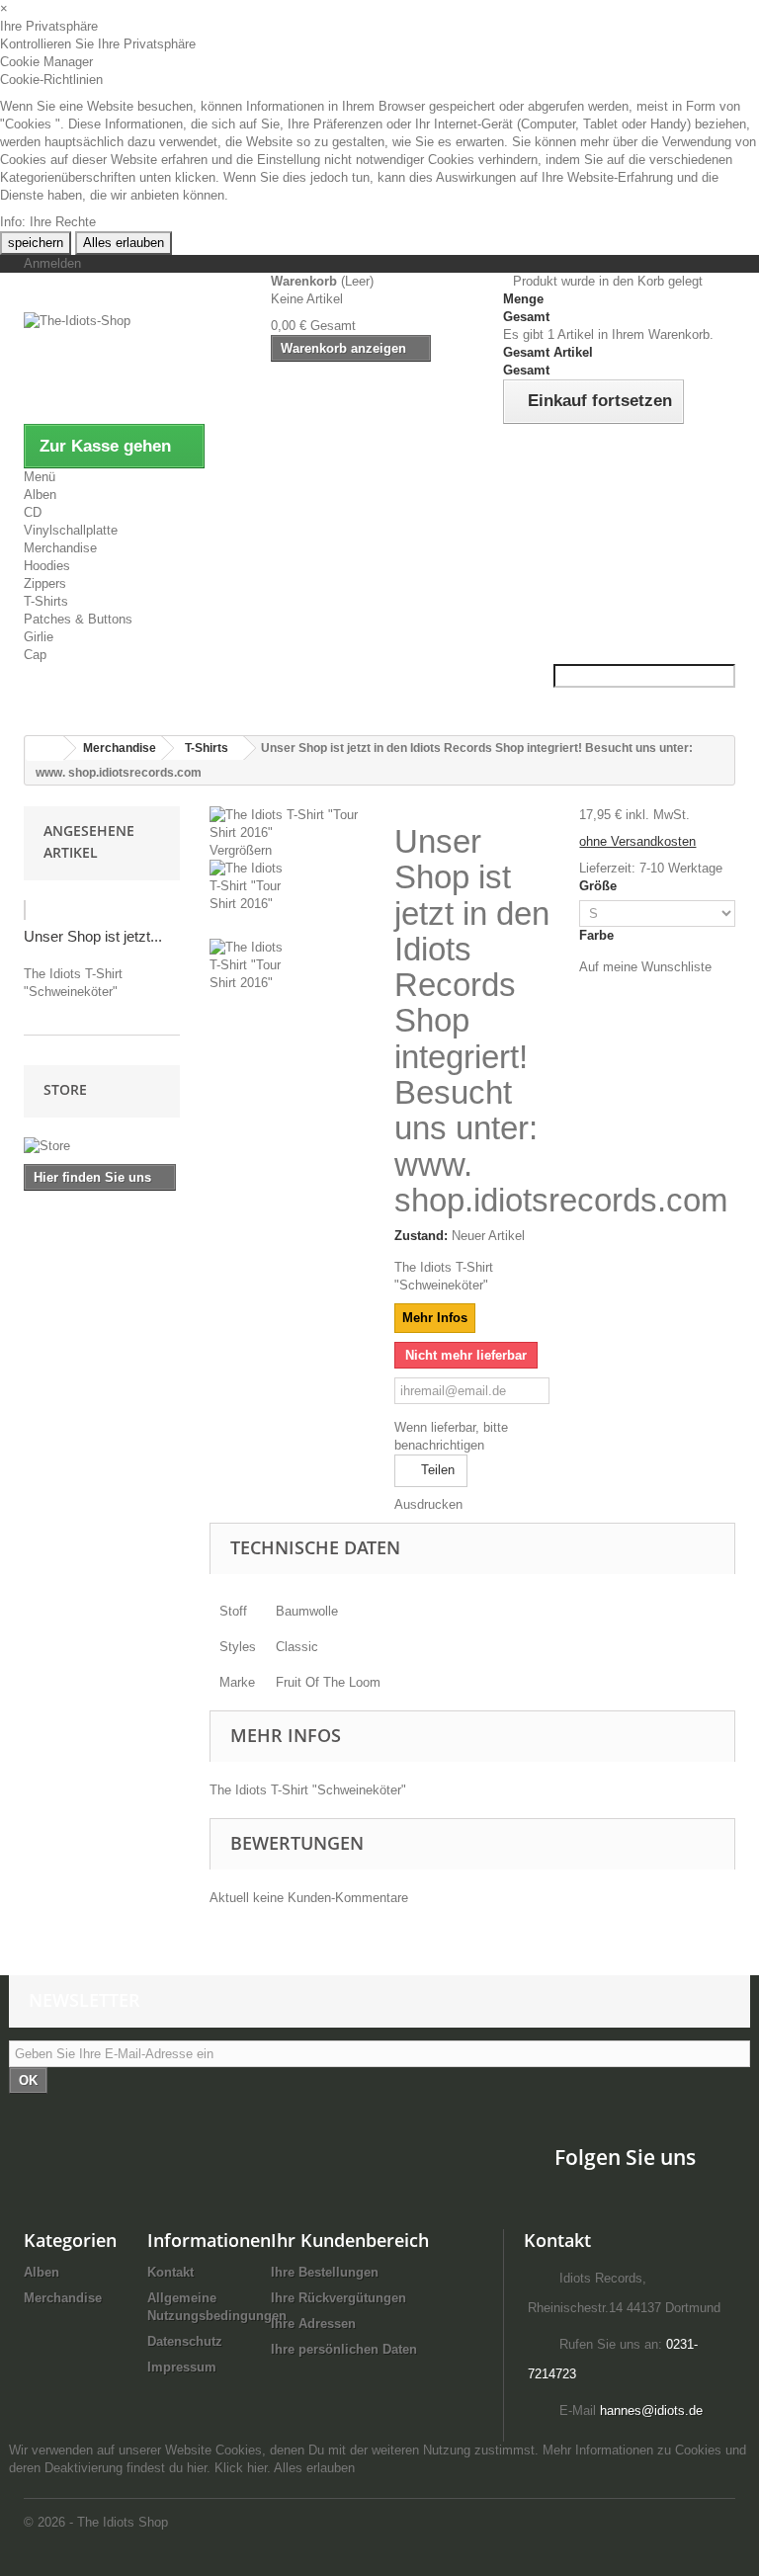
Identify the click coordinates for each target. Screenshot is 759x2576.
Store (65, 1089)
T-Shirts (46, 601)
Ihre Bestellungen (325, 2272)
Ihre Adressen (313, 2324)
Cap (35, 655)
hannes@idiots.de (651, 2410)
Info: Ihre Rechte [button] (48, 222)
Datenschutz (185, 2341)
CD (33, 512)
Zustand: (421, 1236)
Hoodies (47, 566)
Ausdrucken (428, 1504)
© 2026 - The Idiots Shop (96, 2522)
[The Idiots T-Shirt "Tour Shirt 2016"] (287, 899)
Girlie (39, 637)
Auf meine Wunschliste (645, 967)
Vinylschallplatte (71, 530)
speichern (36, 243)
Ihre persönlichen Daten (344, 2349)
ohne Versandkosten (637, 841)
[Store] (102, 1146)
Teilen (436, 1470)
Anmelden (52, 263)
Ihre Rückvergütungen (338, 2298)
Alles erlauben (124, 243)
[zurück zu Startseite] (44, 748)
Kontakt (170, 2272)
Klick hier (241, 2468)
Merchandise (60, 548)
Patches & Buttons (78, 619)
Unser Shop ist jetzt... (93, 936)
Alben (40, 495)
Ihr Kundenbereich (350, 2240)
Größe (600, 886)
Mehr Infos (435, 1318)
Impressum (182, 2367)
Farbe (598, 935)
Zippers (45, 583)
